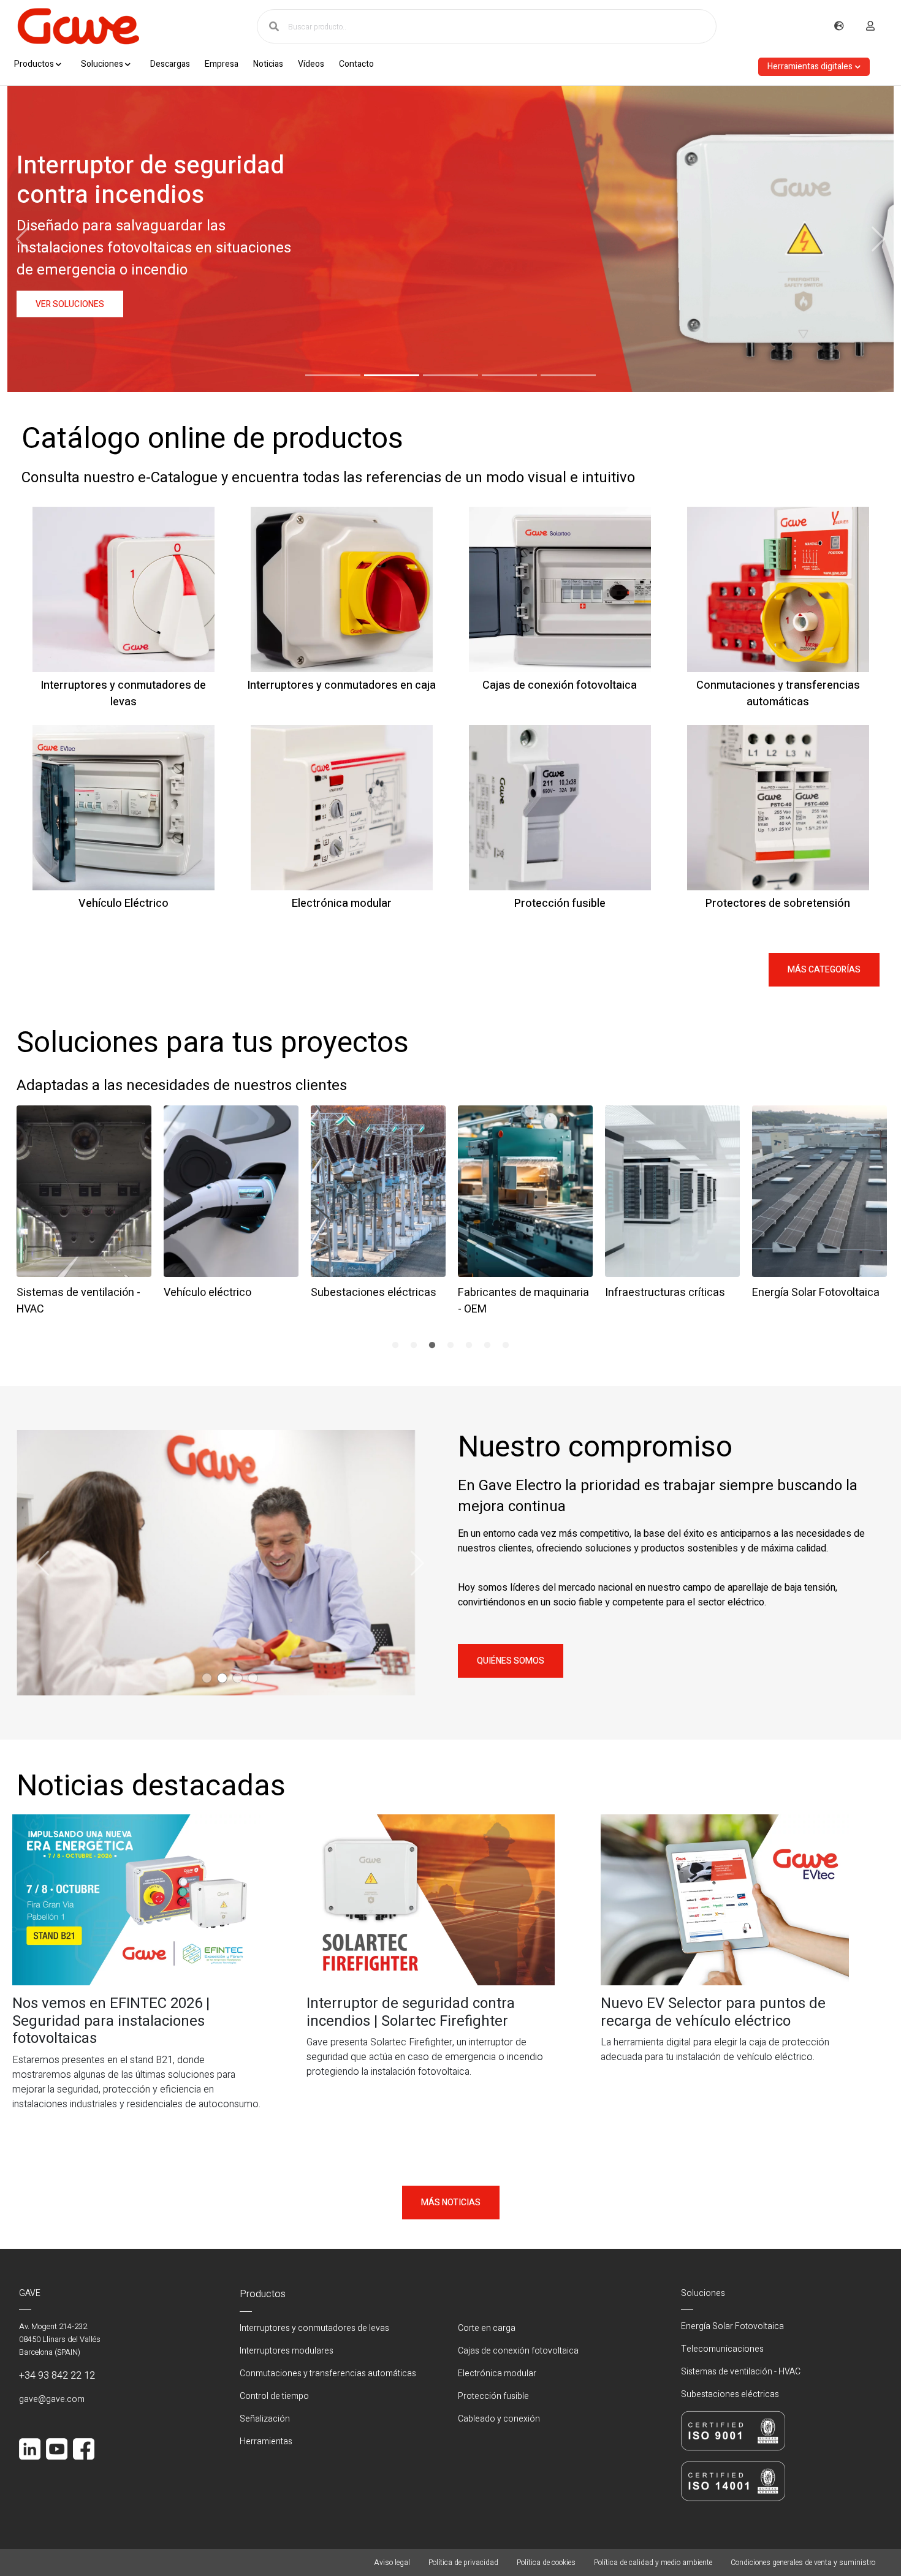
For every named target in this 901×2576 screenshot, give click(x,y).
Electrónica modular (497, 2373)
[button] (333, 375)
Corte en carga (487, 2328)
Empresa (222, 64)
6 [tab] (487, 1346)
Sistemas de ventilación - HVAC (741, 2372)
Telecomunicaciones (722, 2349)
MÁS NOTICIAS (451, 2203)
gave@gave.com (52, 2399)
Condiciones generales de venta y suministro (803, 2563)
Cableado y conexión (499, 2419)
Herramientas (266, 2442)
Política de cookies (546, 2563)
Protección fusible (493, 2396)
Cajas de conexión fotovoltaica (518, 2351)
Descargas (170, 64)
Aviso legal (392, 2563)
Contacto (356, 64)
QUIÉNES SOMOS (511, 1661)
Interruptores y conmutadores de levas (314, 2328)
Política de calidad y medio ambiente (653, 2563)
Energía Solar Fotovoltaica (732, 2326)
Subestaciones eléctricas (730, 2394)
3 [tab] (432, 1346)
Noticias (268, 64)
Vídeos (311, 64)
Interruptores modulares (287, 2351)
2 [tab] (414, 1346)
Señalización (265, 2419)
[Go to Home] (78, 26)
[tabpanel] (84, 1208)
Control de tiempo (274, 2396)
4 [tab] (450, 1346)
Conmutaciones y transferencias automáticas (328, 2373)
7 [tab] (506, 1346)
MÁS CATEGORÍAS (824, 970)
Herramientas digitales (810, 66)
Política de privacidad (463, 2563)
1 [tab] (395, 1346)
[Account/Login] (870, 26)
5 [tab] (469, 1346)
